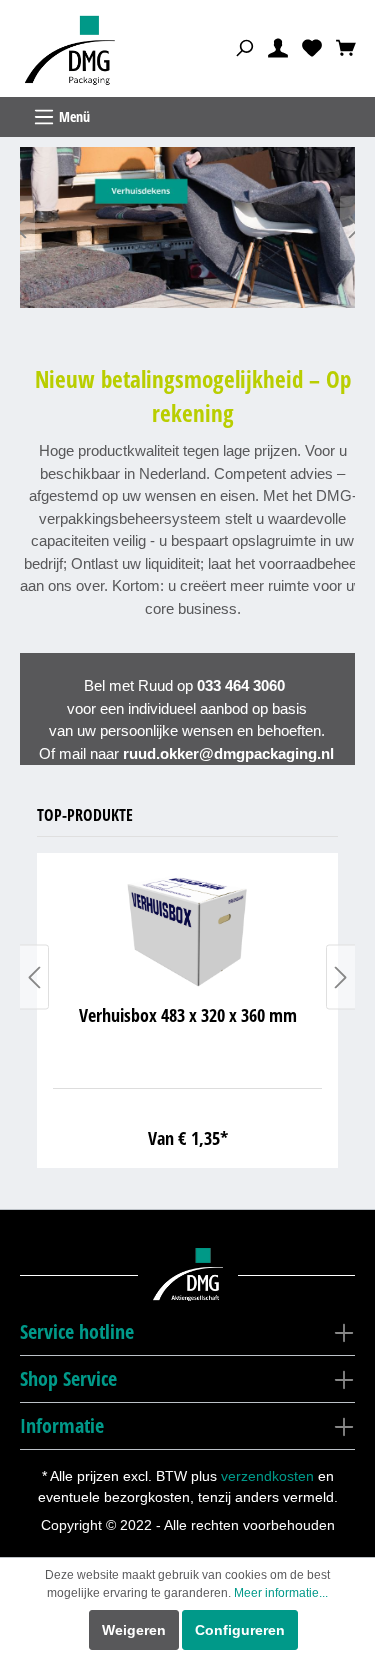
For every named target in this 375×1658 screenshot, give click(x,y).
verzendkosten (267, 1476)
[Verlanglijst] (312, 47)
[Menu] (187, 117)
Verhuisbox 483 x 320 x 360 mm (188, 1015)
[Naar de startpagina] (73, 51)
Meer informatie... (281, 1593)
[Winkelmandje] (346, 47)
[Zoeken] (244, 47)
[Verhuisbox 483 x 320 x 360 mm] (187, 929)
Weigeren (134, 1630)
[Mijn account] (278, 47)
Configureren (240, 1630)
